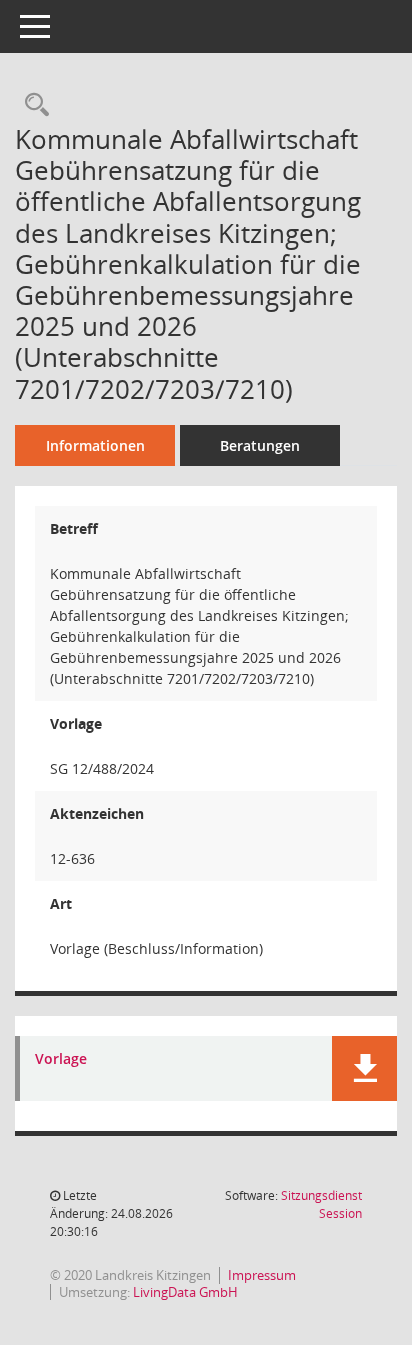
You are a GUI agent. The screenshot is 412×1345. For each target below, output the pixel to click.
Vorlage (61, 1059)
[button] (364, 1068)
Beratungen (260, 445)
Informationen (95, 445)
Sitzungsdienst (321, 1204)
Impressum (262, 1275)
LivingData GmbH (185, 1292)
